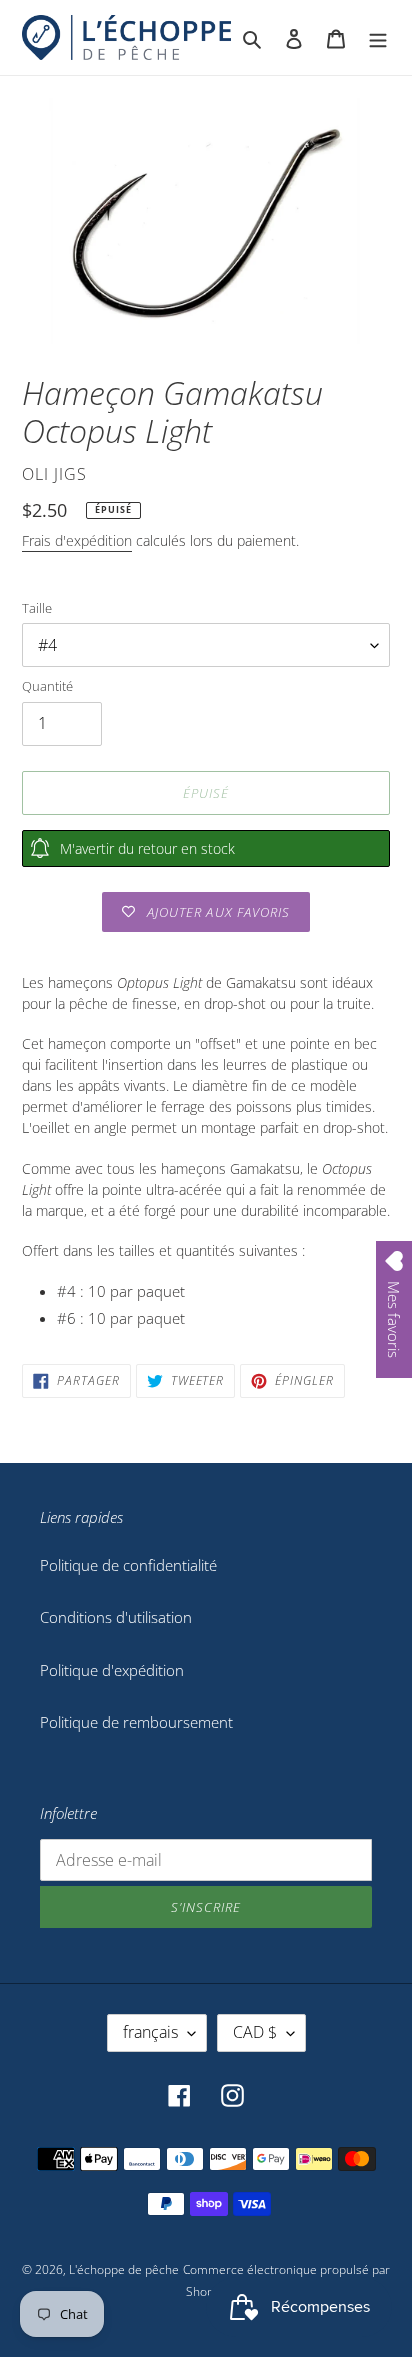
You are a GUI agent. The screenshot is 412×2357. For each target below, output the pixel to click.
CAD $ (255, 2032)
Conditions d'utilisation (116, 1617)
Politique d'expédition (112, 1670)
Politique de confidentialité (128, 1565)
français (150, 2032)
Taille (37, 608)
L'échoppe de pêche (124, 2269)
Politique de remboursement (136, 1722)
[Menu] (378, 37)
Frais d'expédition (77, 540)
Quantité (47, 686)
